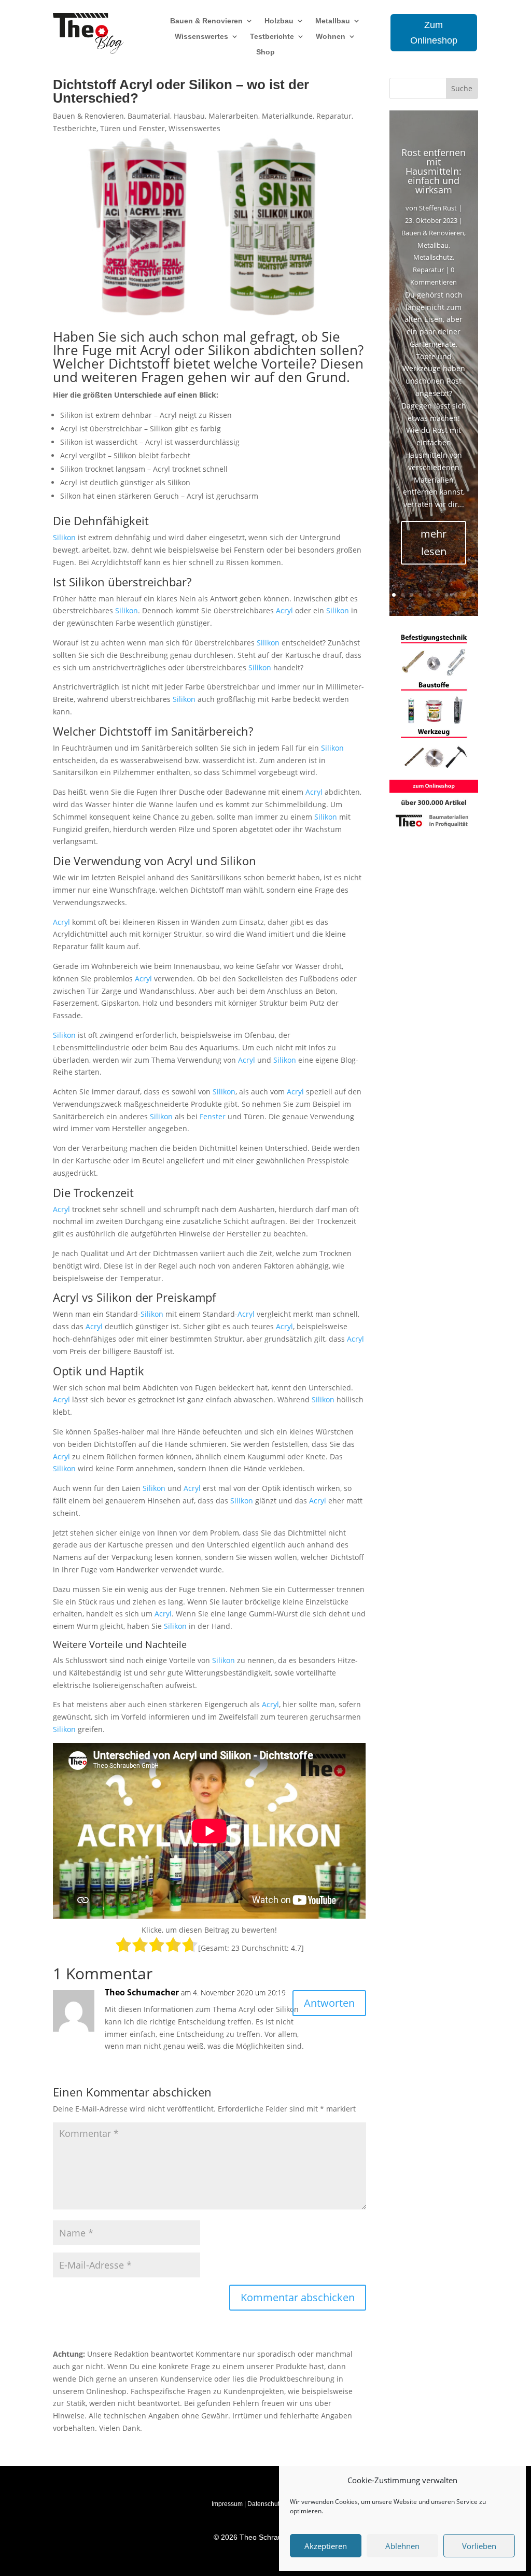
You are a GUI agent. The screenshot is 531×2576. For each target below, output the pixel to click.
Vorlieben (479, 2546)
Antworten (329, 2003)
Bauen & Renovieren (206, 21)
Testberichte (272, 37)
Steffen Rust (438, 208)
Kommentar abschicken (298, 2297)
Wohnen (331, 37)
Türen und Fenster (132, 128)
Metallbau (333, 21)
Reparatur (334, 116)
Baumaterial (149, 116)
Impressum (227, 2504)
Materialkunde (287, 116)
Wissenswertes (201, 37)
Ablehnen (402, 2546)
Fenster (213, 1116)
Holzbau (279, 21)
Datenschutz (265, 2504)
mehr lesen (434, 543)
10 (473, 595)
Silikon (229, 350)
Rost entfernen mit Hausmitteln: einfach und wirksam (434, 171)
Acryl (155, 350)
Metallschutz (433, 257)
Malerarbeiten (233, 116)
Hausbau (189, 116)
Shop (265, 52)
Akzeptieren (326, 2546)
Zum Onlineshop (434, 33)
